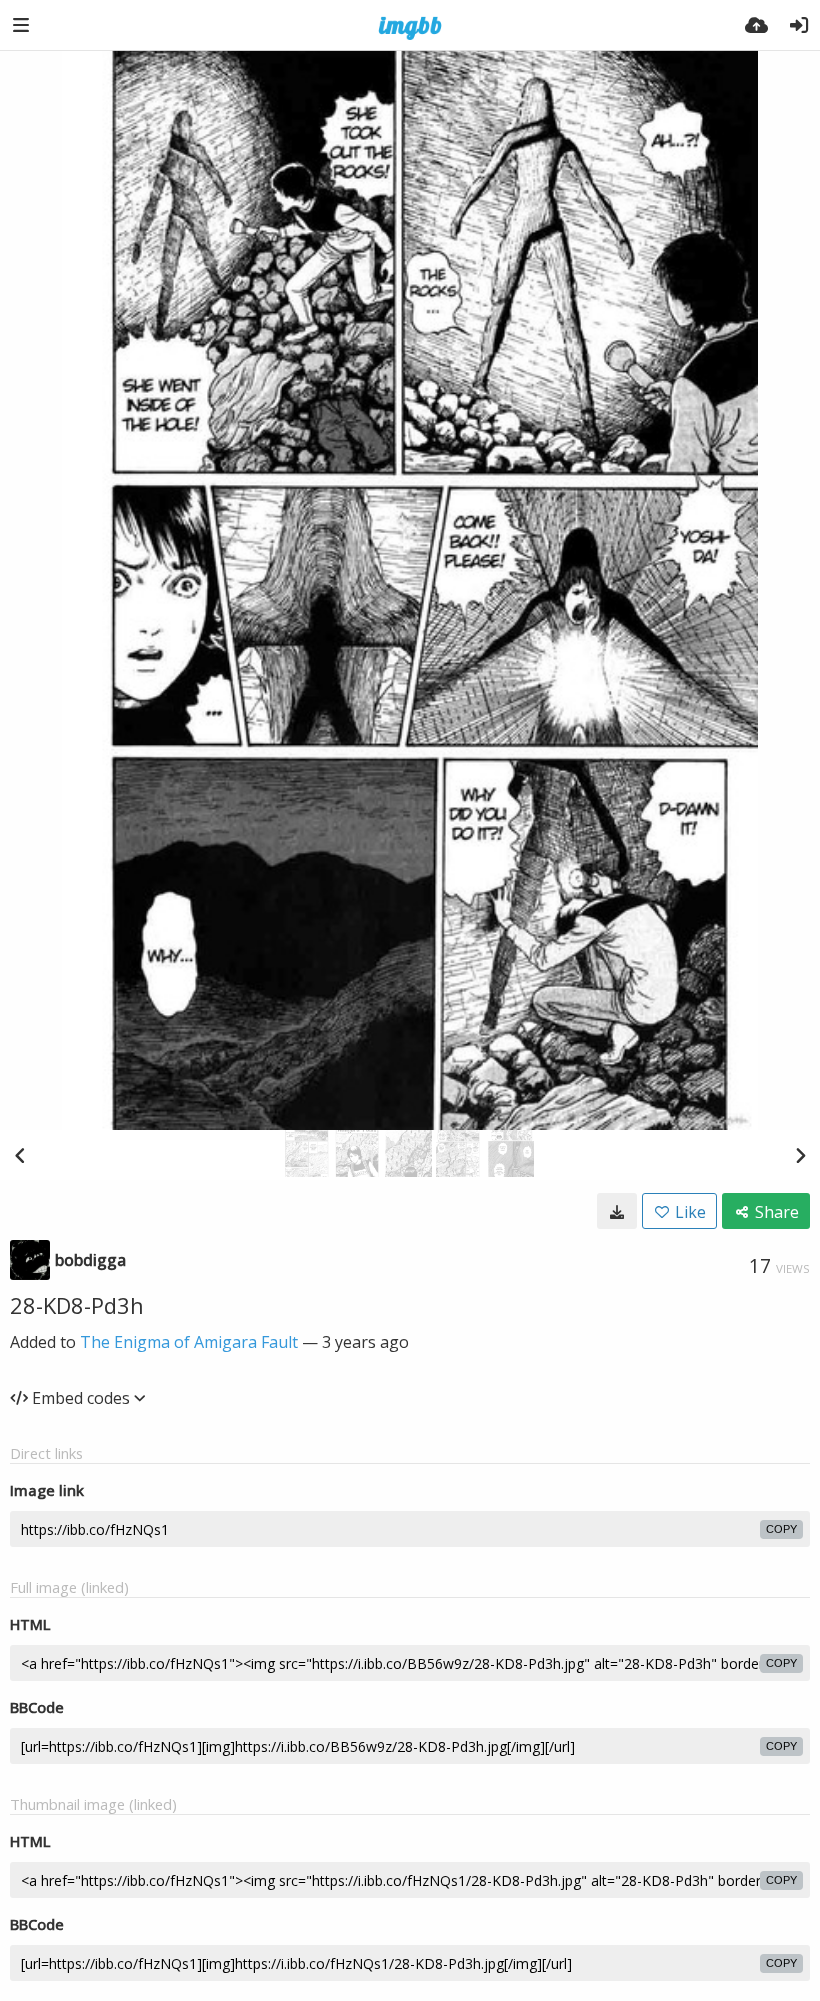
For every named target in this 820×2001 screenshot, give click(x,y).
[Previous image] (20, 1155)
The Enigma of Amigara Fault (189, 1342)
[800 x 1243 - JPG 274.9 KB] (617, 1211)
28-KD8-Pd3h (77, 1305)
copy (781, 1529)
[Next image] (800, 1155)
